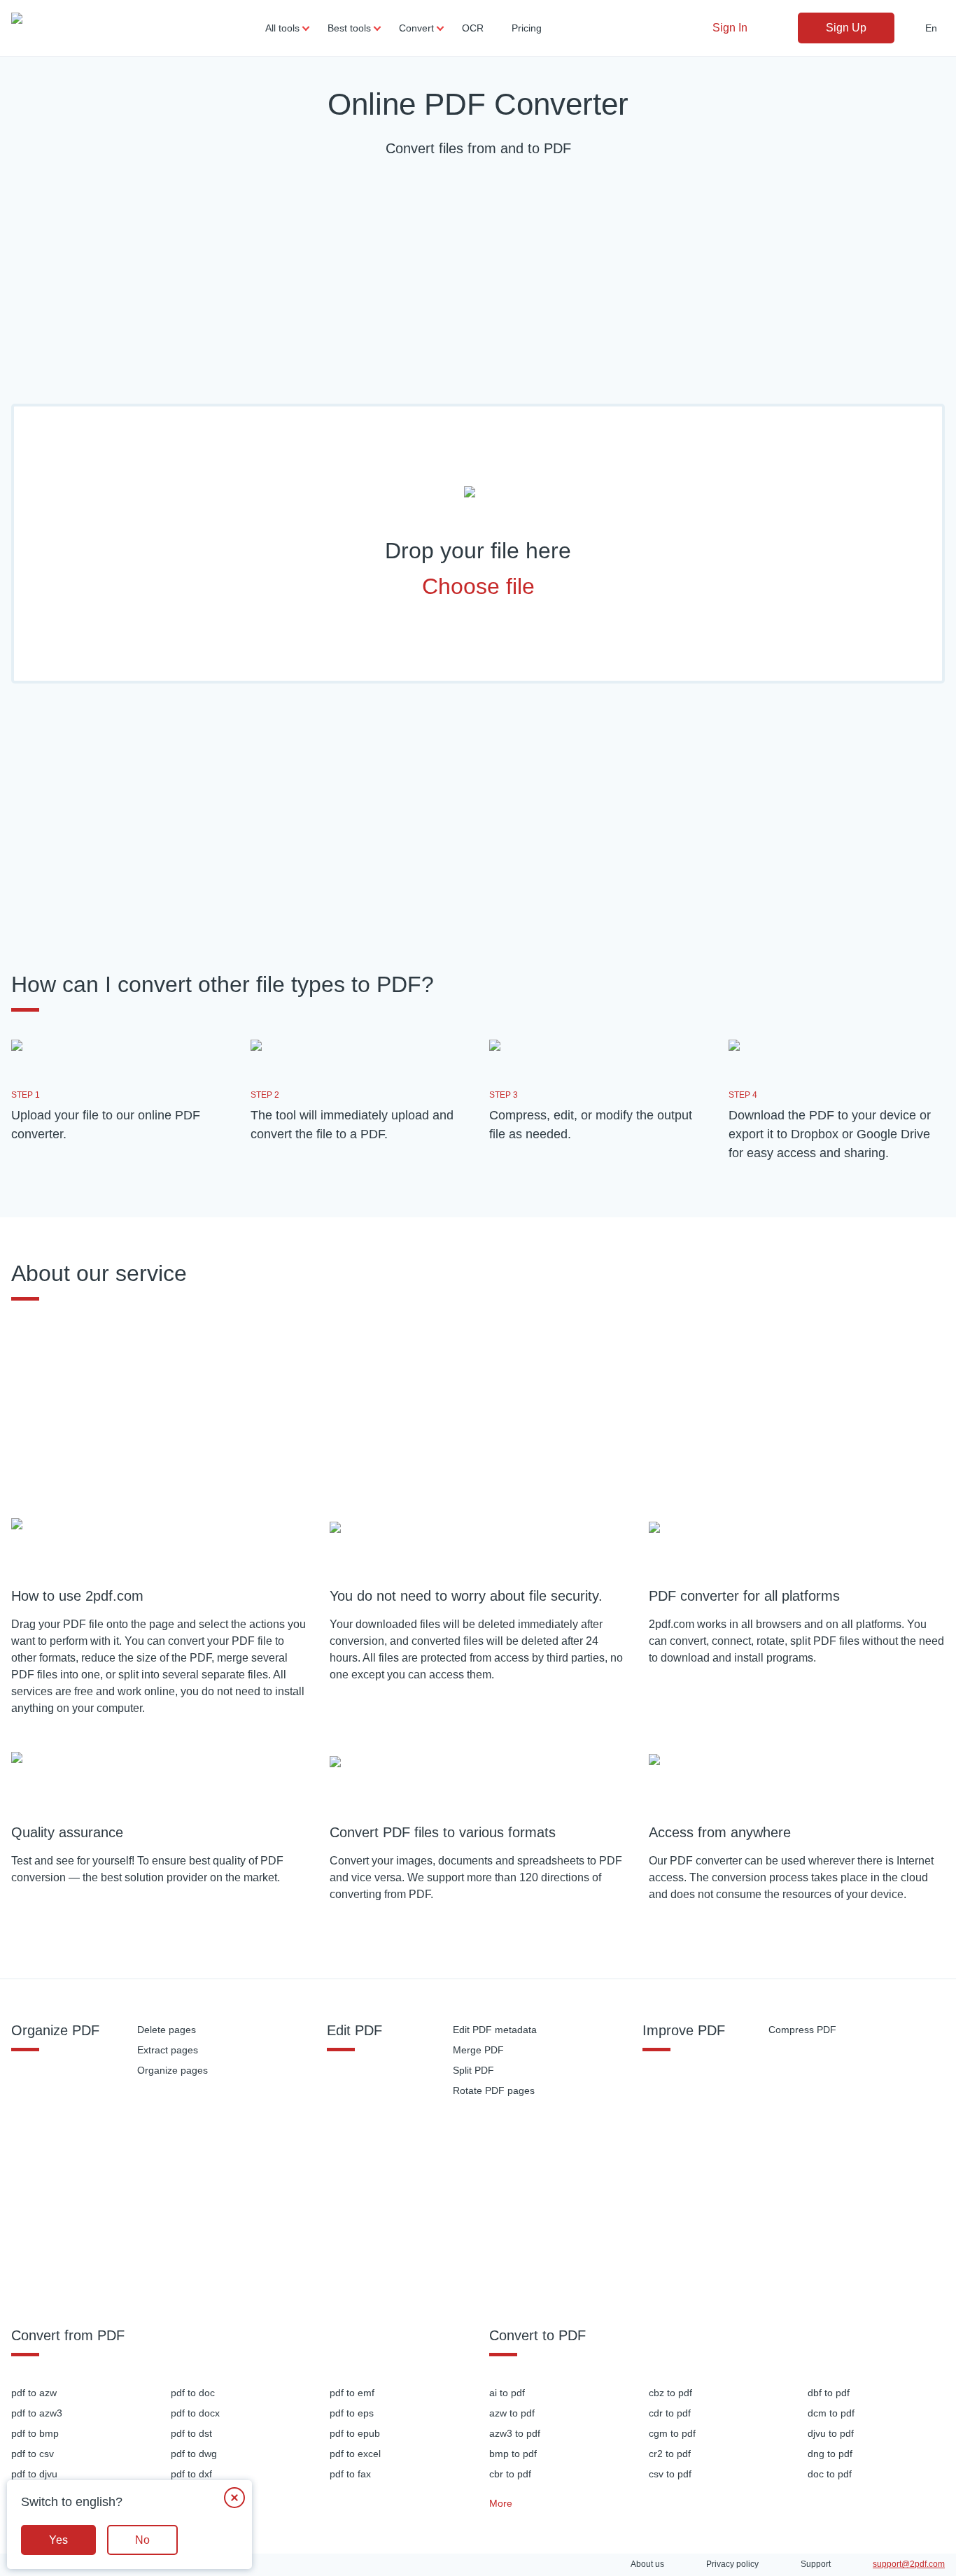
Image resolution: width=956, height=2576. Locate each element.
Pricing (527, 28)
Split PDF (473, 2070)
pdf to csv (33, 2454)
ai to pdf (507, 2393)
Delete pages (167, 2030)
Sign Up (846, 28)
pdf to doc (193, 2393)
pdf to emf (352, 2393)
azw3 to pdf (515, 2433)
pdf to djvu (34, 2474)
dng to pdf (830, 2454)
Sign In (730, 28)
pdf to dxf (191, 2474)
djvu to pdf (831, 2433)
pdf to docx (195, 2413)
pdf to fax (350, 2474)
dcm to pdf (831, 2413)
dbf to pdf (829, 2393)
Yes (58, 2540)
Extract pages (168, 2050)
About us (647, 2564)
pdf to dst (191, 2433)
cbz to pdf (670, 2393)
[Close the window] (234, 2498)
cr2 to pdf (670, 2454)
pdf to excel (355, 2454)
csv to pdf (670, 2474)
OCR (473, 28)
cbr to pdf (510, 2474)
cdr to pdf (670, 2413)
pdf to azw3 (37, 2413)
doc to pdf (830, 2474)
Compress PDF (802, 2030)
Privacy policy (732, 2564)
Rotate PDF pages (494, 2090)
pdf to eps (352, 2413)
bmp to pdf (513, 2454)
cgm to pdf (672, 2433)
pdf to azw (34, 2393)
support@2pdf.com (909, 2564)
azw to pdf (512, 2413)
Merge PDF (478, 2050)
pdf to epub (355, 2433)
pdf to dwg (194, 2454)
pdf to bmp (35, 2433)
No (142, 2540)
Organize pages (173, 2070)
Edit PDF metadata (495, 2030)
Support (816, 2564)
